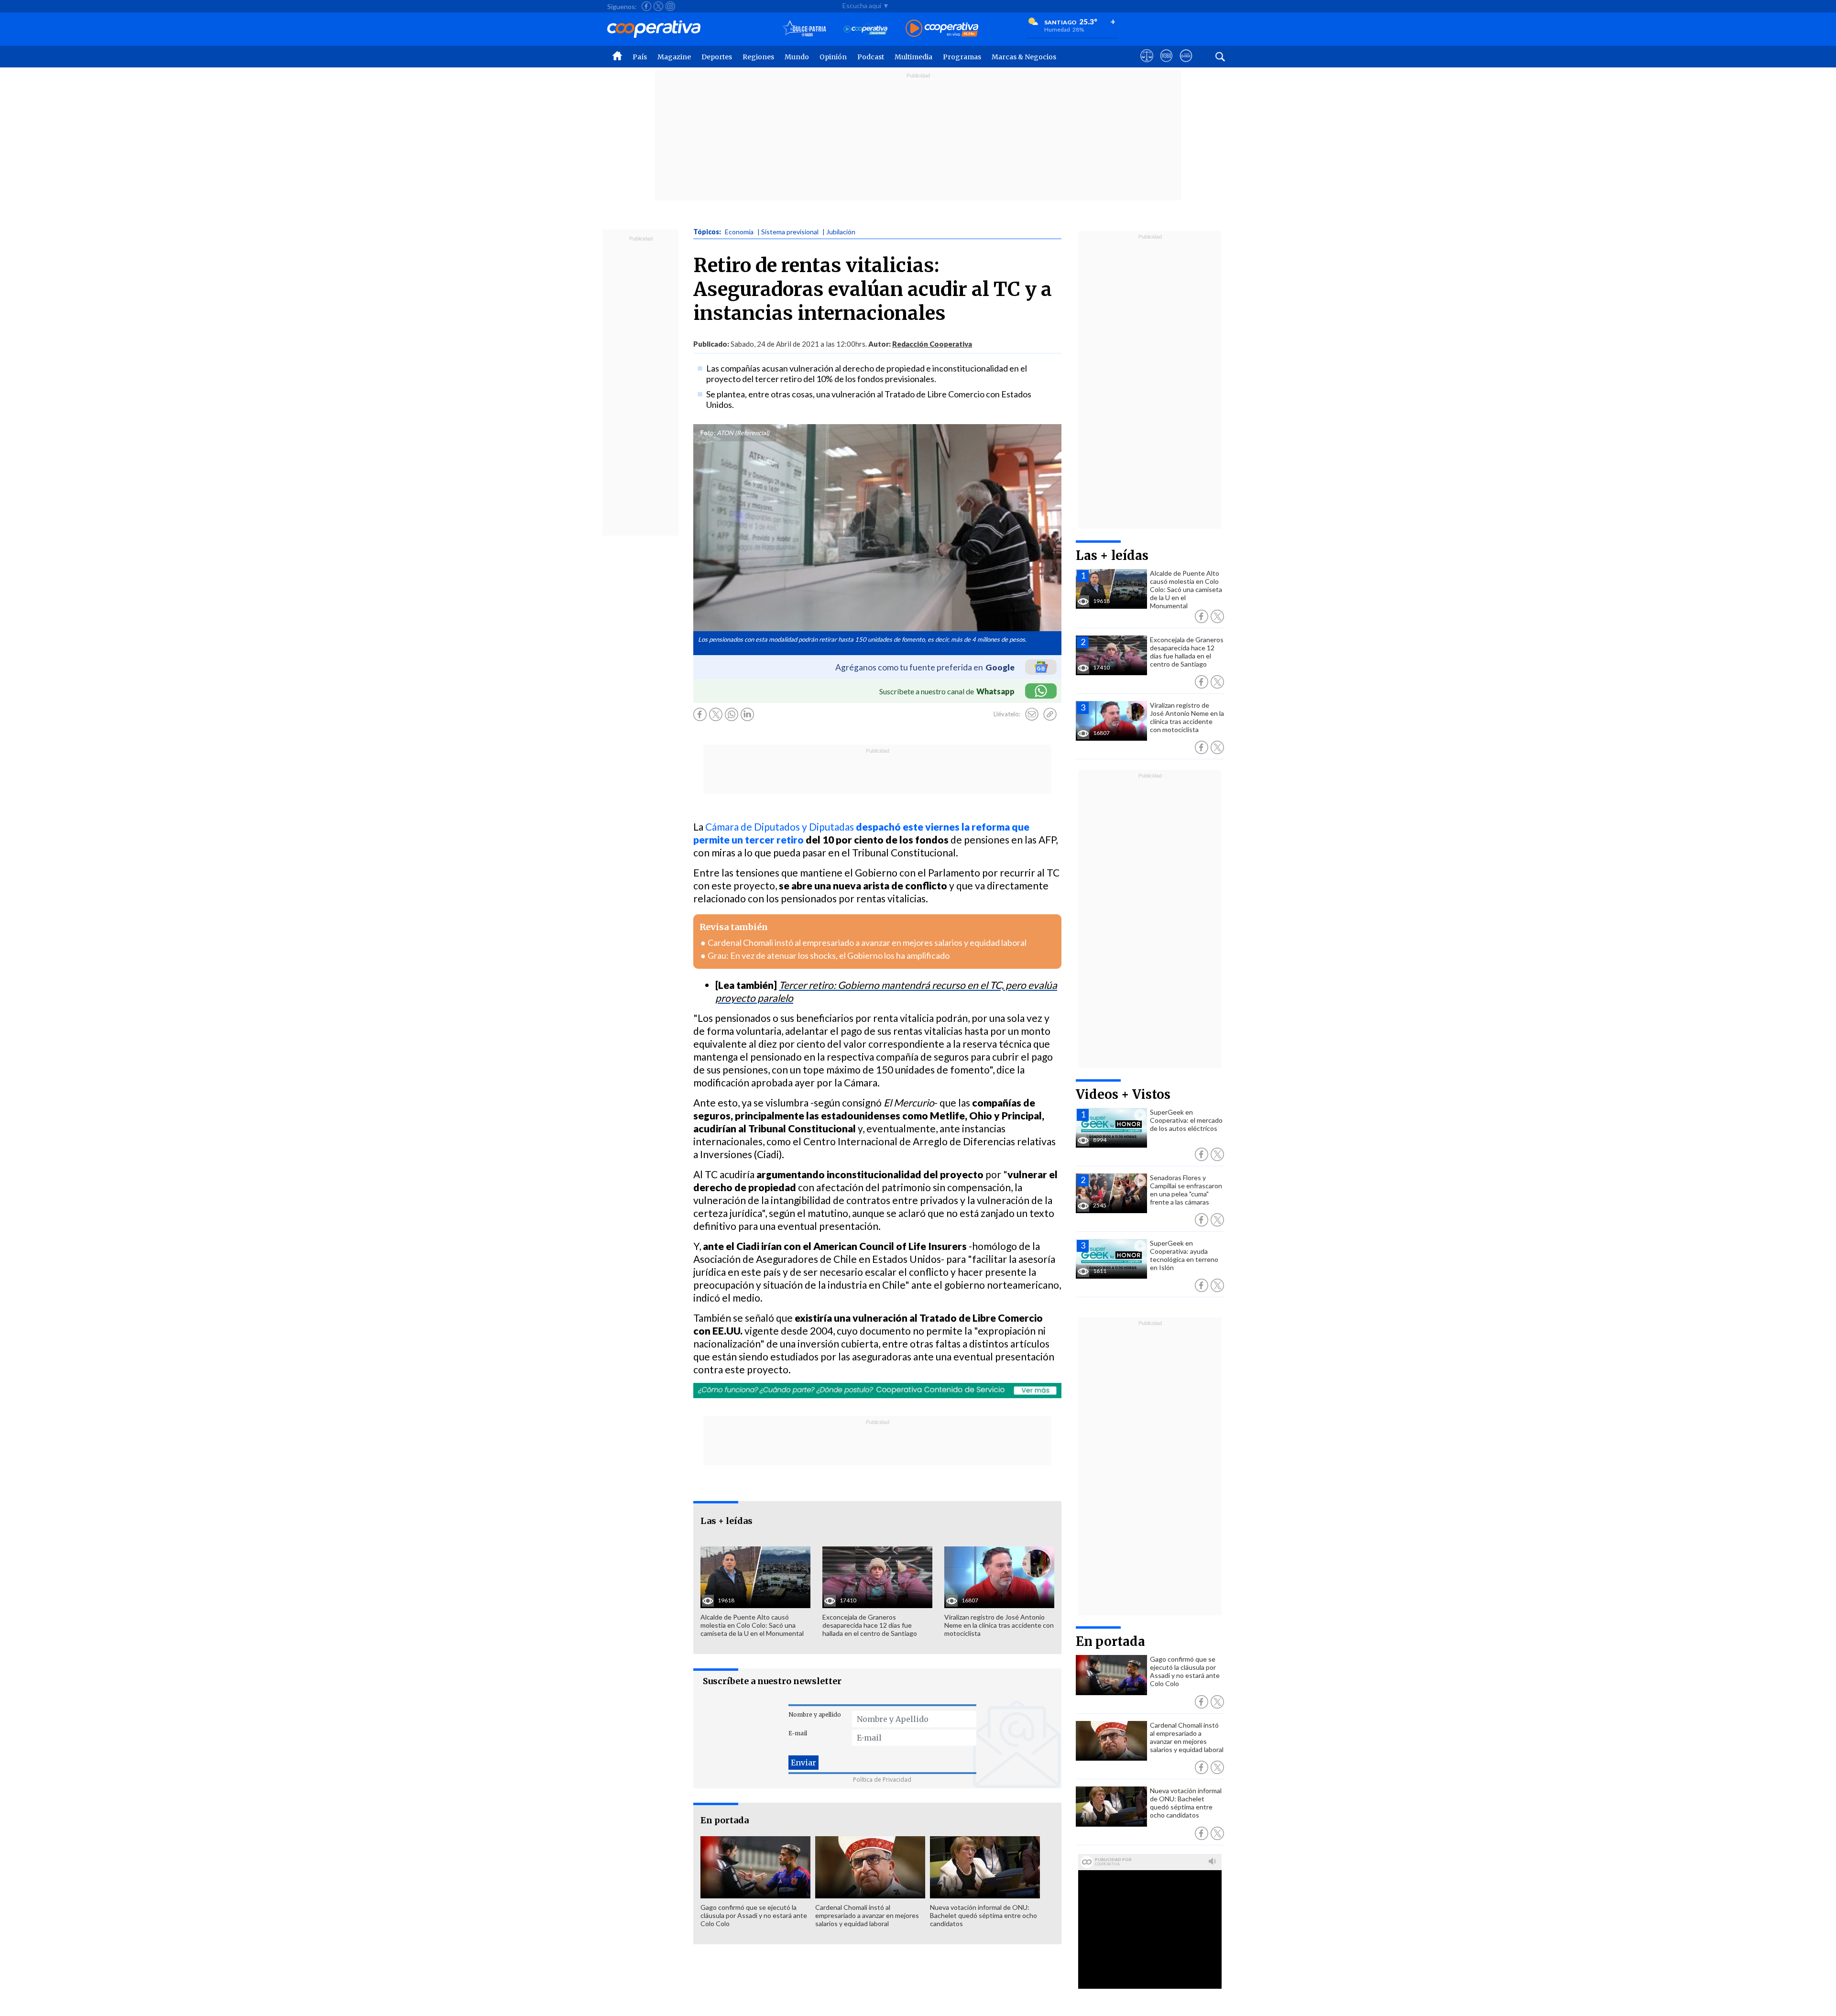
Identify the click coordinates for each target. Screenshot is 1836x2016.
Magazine (674, 57)
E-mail (798, 1733)
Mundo (797, 57)
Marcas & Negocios (1024, 57)
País (640, 57)
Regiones (758, 57)
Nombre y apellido (815, 1715)
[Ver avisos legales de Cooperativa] (1147, 65)
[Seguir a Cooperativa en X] (658, 6)
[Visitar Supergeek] (1186, 65)
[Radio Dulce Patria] (804, 29)
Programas (962, 57)
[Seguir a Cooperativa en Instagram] (670, 6)
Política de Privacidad (882, 1780)
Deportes (717, 57)
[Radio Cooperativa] (942, 29)
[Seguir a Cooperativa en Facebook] (646, 6)
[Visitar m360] (1166, 65)
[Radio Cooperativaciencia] (866, 29)
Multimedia (913, 57)
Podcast (871, 57)
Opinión (833, 57)
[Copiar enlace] (1050, 714)
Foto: (708, 433)
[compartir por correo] (1032, 714)
